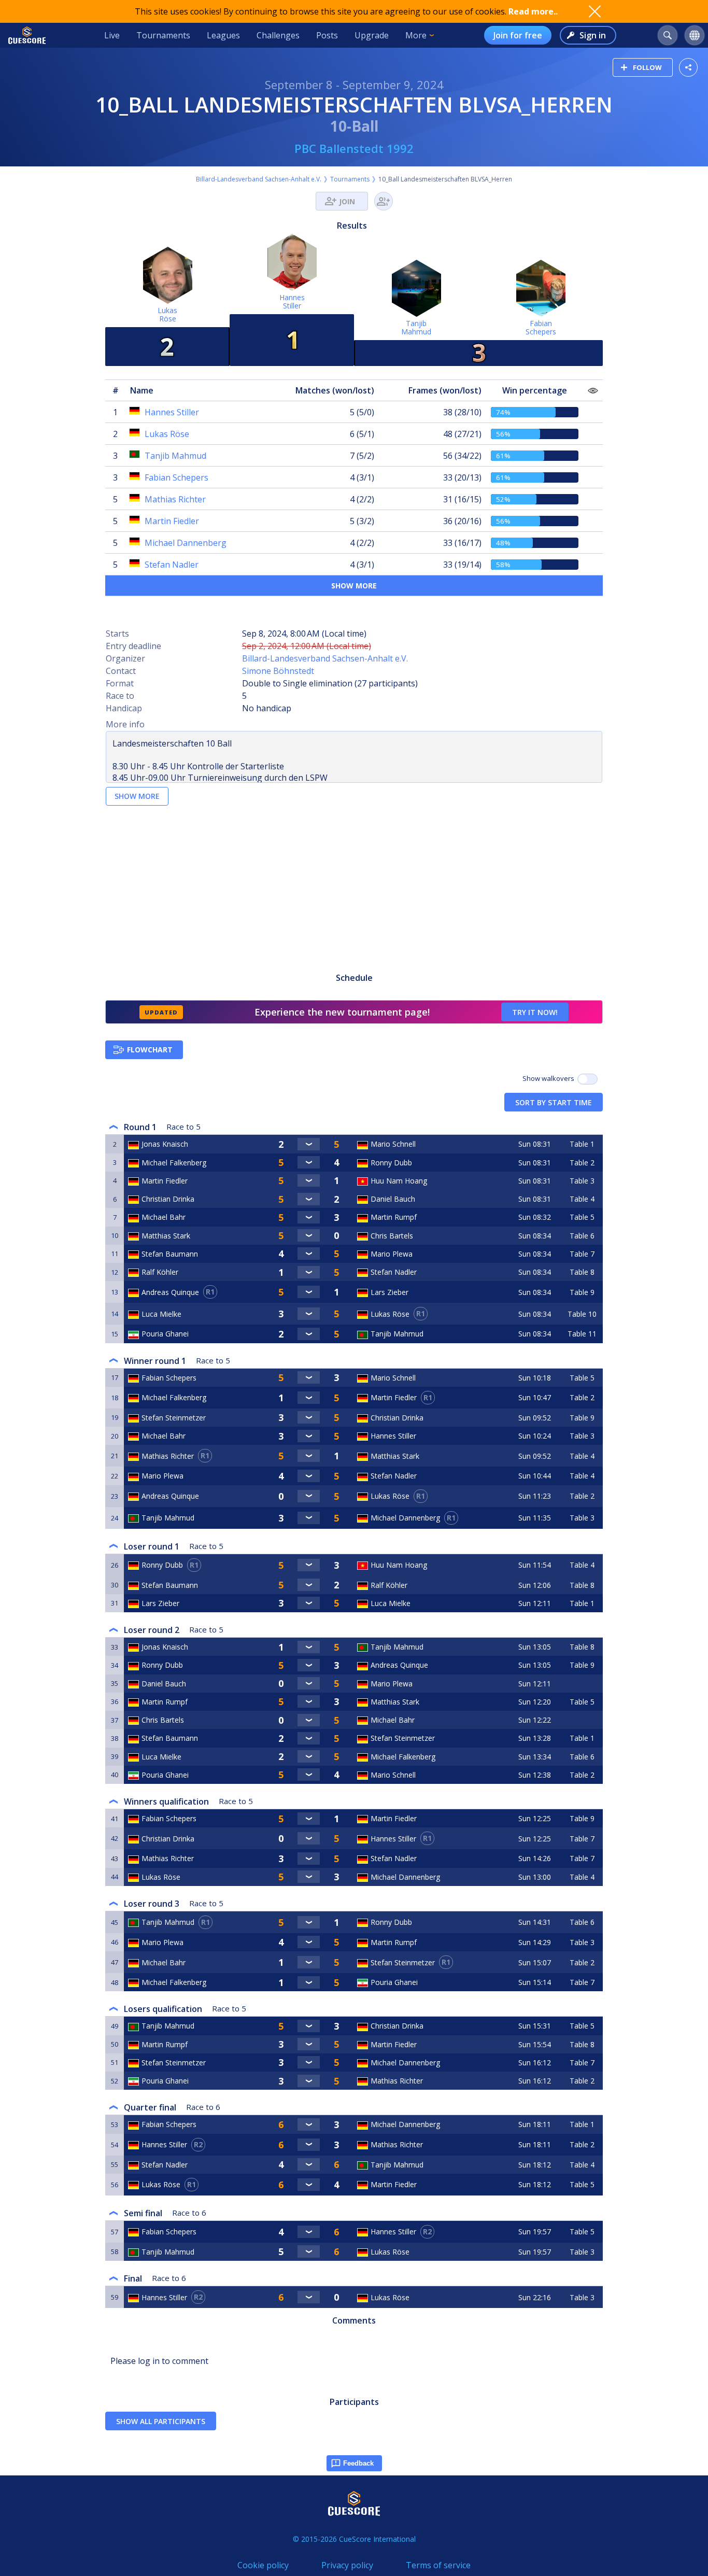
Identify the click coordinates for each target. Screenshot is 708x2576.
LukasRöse (167, 314)
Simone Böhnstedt (278, 671)
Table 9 (582, 1292)
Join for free (518, 35)
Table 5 (582, 1217)
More (416, 35)
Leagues (223, 35)
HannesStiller (292, 301)
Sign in (593, 35)
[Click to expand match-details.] (309, 1144)
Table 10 (582, 1314)
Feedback (358, 2463)
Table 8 (582, 1272)
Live (112, 35)
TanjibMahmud (416, 327)
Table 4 (582, 1199)
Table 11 (582, 1334)
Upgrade (372, 35)
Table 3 (582, 1181)
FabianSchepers (541, 327)
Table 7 (582, 1254)
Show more (354, 586)
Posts (327, 35)
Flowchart (150, 1050)
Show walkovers (550, 1078)
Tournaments (163, 35)
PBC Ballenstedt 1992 (354, 148)
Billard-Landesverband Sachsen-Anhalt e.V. (259, 179)
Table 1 (582, 1144)
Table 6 (582, 1236)
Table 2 (582, 1163)
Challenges (278, 35)
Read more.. (533, 11)
